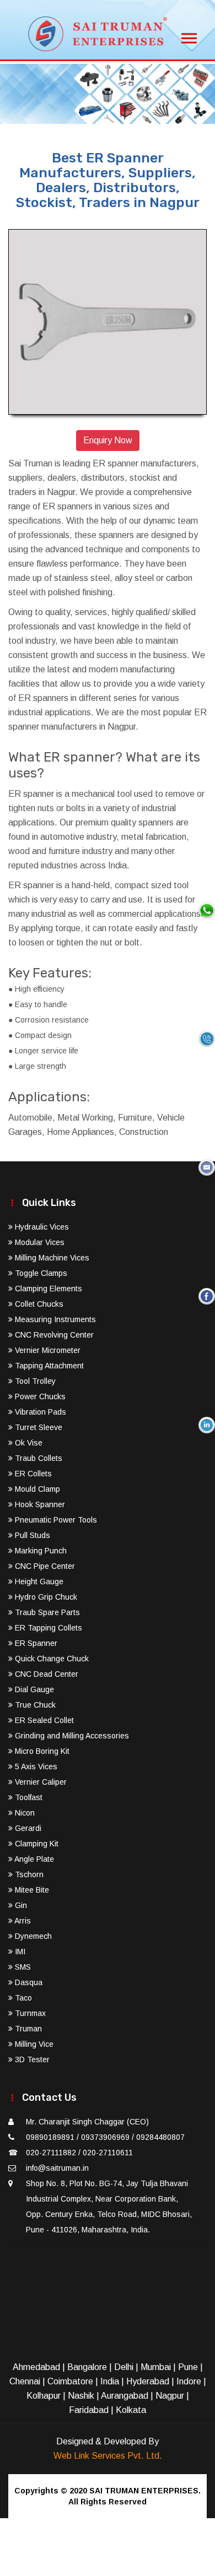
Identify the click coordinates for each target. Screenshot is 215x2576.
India (110, 2381)
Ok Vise (28, 1443)
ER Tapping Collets (47, 1628)
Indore (189, 2381)
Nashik (81, 2396)
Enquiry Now (108, 440)
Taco (22, 1998)
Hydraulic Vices (41, 1227)
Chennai (25, 2381)
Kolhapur (44, 2396)
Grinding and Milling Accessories (71, 1736)
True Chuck (34, 1705)
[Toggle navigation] (189, 35)
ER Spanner (35, 1643)
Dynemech (32, 1936)
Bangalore (87, 2367)
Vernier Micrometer (47, 1350)
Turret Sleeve (37, 1427)
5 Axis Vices (35, 1767)
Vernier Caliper (40, 1782)
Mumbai (156, 2367)
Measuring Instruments (54, 1319)
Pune (188, 2367)
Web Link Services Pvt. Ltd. (108, 2456)
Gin (20, 1905)
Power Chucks (39, 1396)
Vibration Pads (39, 1412)
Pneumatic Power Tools (55, 1520)
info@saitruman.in (57, 2168)
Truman (27, 2029)
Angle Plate (33, 1859)
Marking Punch (40, 1551)
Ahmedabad (36, 2367)
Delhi (124, 2367)
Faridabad (89, 2410)
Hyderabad (148, 2381)
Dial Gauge (33, 1689)
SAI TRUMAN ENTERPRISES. (145, 2491)
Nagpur (170, 2396)
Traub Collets (37, 1458)
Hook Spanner (39, 1504)
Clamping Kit (36, 1844)
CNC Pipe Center (44, 1566)
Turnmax (29, 2013)
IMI (19, 1952)
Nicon (24, 1813)
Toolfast (28, 1797)
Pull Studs (31, 1535)
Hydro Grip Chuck (45, 1597)
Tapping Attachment (48, 1366)
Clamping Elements (47, 1289)
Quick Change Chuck (51, 1659)
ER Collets (32, 1474)
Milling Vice (33, 2044)
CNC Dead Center (45, 1674)
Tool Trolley (34, 1381)
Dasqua (28, 1982)
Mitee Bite (31, 1890)
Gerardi (27, 1828)
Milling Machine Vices (51, 1258)
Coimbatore (70, 2381)
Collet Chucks (38, 1304)
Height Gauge (38, 1582)
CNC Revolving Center (53, 1335)
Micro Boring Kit (41, 1751)
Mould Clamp (36, 1489)
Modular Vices (39, 1242)
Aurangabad (125, 2396)
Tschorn (28, 1874)
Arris (22, 1921)
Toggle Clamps (40, 1273)
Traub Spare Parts (46, 1612)
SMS (22, 1967)
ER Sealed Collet (43, 1720)
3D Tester (31, 2059)
